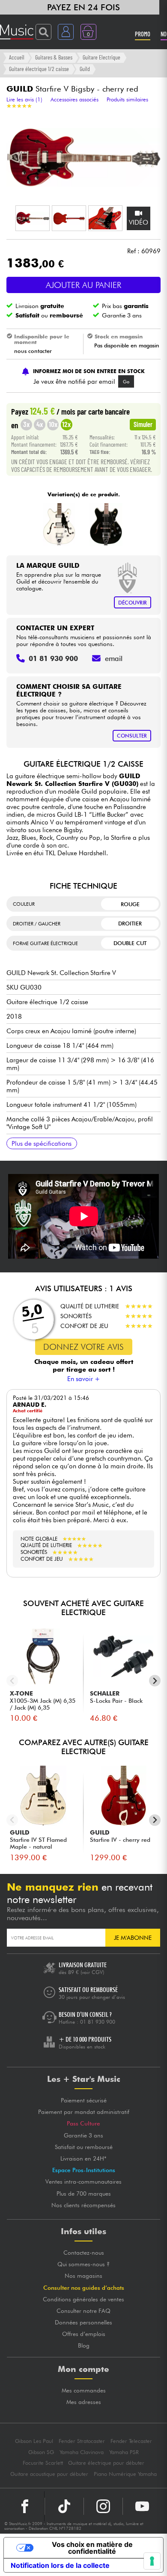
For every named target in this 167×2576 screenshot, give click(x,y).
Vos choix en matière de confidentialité (92, 2548)
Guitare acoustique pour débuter (49, 2474)
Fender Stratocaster (82, 2441)
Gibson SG (41, 2452)
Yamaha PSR (124, 2452)
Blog (84, 2345)
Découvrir (133, 603)
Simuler (143, 424)
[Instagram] (103, 2506)
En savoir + (84, 1379)
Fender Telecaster (131, 2441)
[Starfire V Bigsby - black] (106, 525)
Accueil (17, 57)
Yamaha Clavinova (82, 2452)
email (114, 658)
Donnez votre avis (83, 1347)
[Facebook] (25, 2506)
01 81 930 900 (98, 2022)
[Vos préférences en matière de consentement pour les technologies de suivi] (152, 2561)
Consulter (132, 736)
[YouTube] (142, 2506)
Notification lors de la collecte (60, 2565)
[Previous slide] (12, 1681)
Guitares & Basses (54, 57)
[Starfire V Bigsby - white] (59, 525)
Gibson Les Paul (34, 2441)
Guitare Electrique (101, 57)
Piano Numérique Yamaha (125, 2474)
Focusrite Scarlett (43, 2463)
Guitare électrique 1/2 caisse (39, 69)
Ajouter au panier (83, 285)
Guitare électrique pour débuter (106, 2463)
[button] (33, 218)
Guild (85, 69)
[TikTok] (64, 2506)
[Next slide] (155, 1681)
